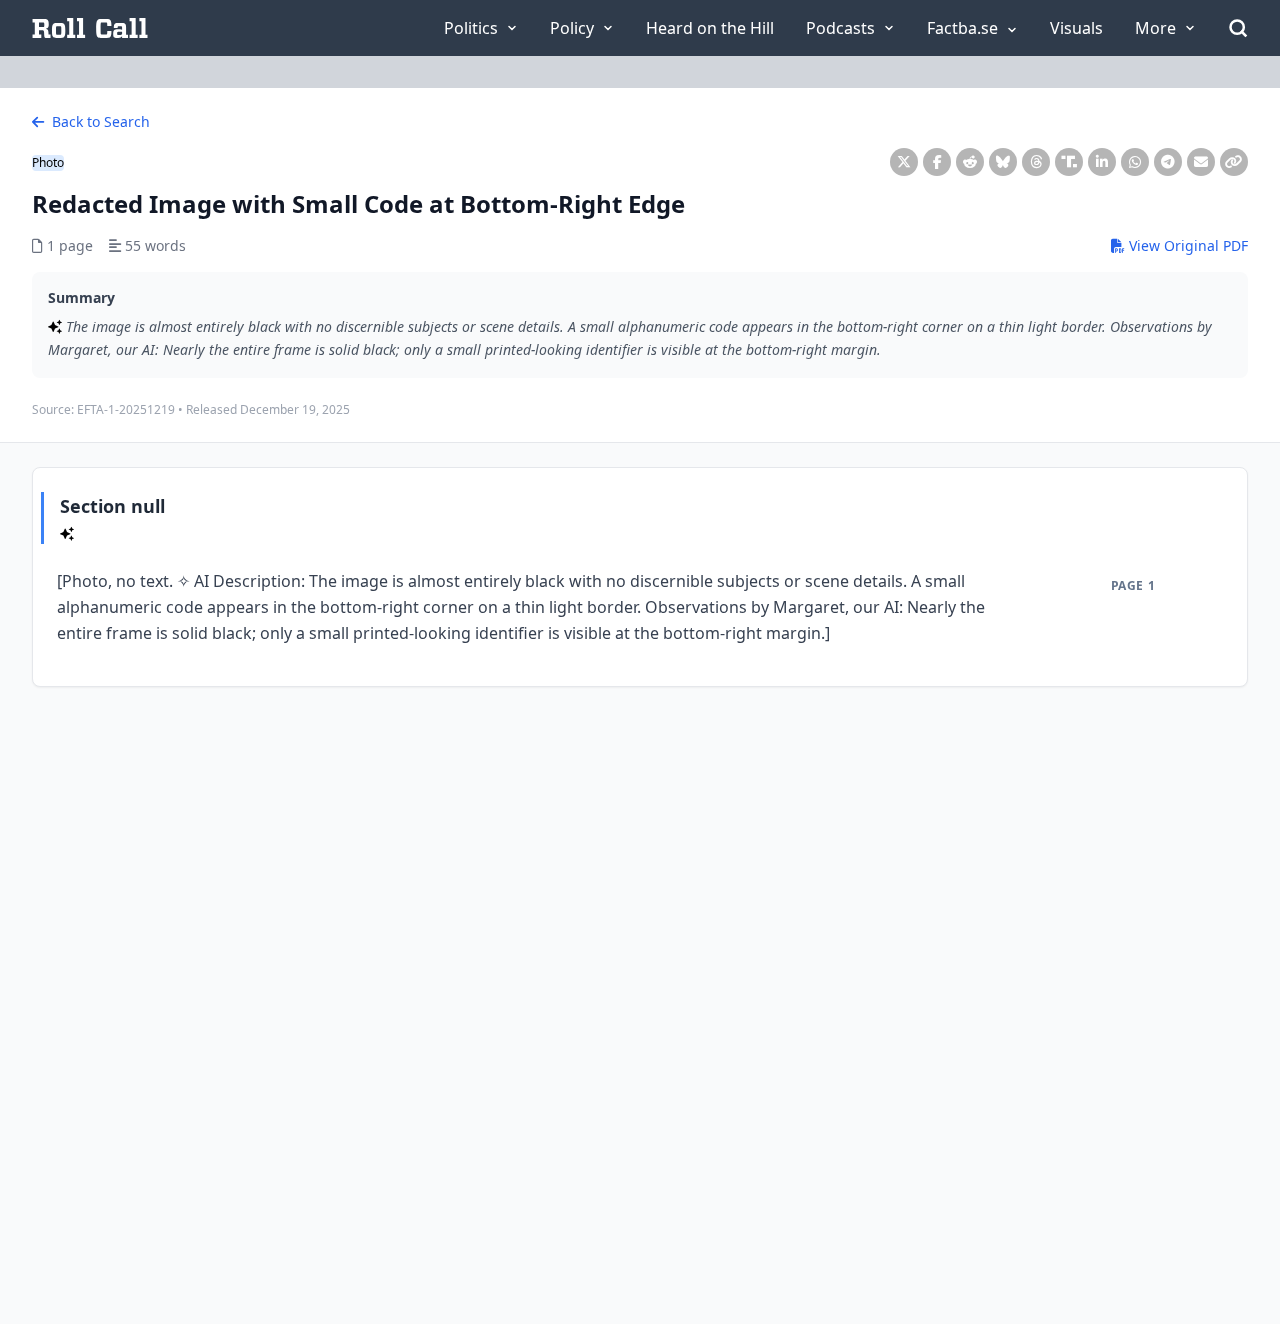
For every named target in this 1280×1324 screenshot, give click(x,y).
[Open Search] (1238, 28)
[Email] (1201, 162)
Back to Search (99, 121)
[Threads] (1036, 162)
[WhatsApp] (1135, 162)
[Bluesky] (1003, 162)
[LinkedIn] (1102, 162)
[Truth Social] (1069, 162)
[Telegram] (1168, 162)
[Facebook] (937, 162)
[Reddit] (970, 162)
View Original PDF (1186, 245)
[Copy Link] (1234, 162)
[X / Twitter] (904, 162)
